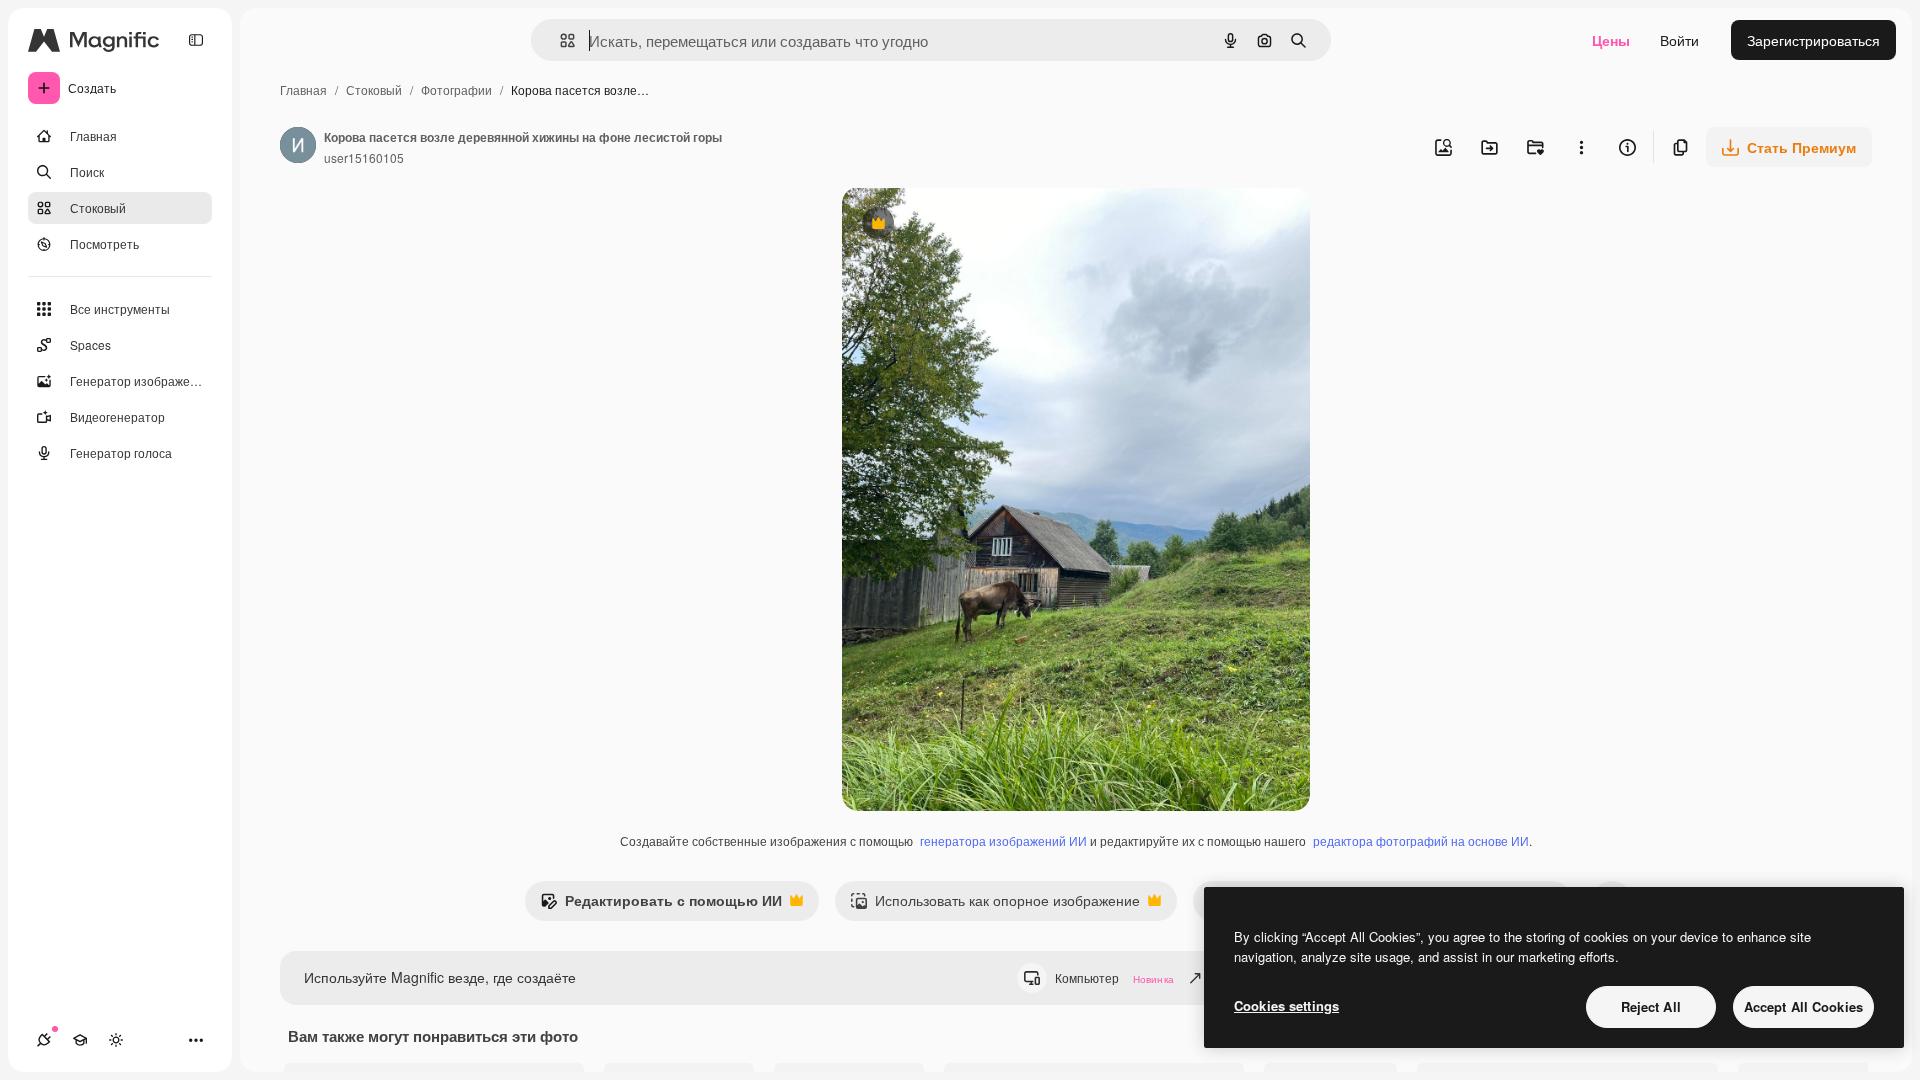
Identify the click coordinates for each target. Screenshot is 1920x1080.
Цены (1611, 40)
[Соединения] (44, 1040)
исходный (976, 225)
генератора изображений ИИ (1003, 840)
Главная (303, 89)
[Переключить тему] (116, 1040)
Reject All (1651, 1006)
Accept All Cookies (1803, 1006)
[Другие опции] (1581, 147)
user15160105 (364, 157)
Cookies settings (1286, 1005)
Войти (1679, 40)
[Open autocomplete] (559, 40)
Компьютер (1114, 977)
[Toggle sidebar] (196, 40)
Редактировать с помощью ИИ (661, 905)
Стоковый (374, 89)
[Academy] (80, 1040)
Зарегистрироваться (1813, 40)
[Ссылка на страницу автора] (298, 147)
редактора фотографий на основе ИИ (1421, 840)
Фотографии (456, 89)
